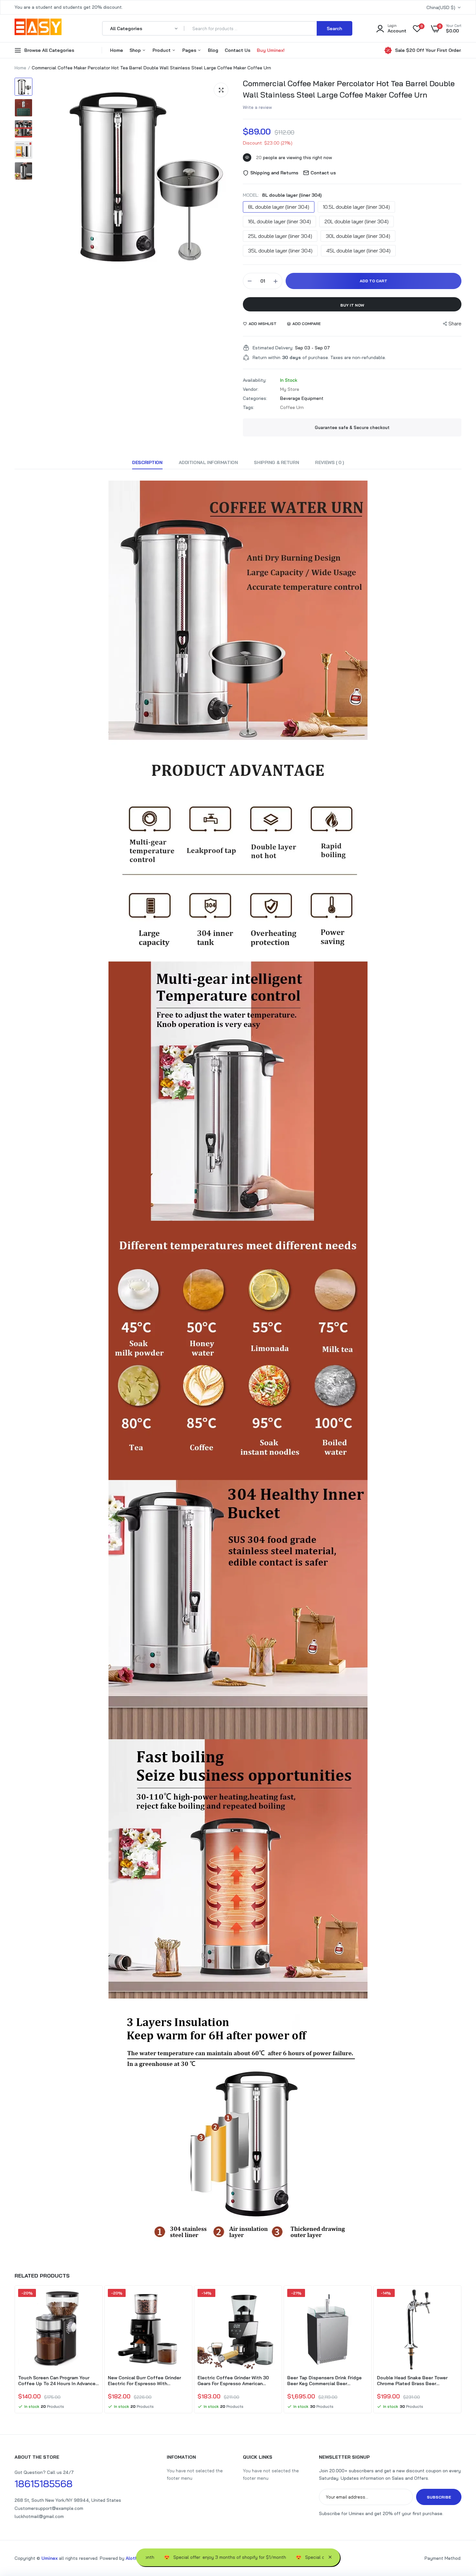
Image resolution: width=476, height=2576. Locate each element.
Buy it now (352, 305)
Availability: (255, 380)
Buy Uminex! (271, 50)
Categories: (255, 398)
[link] (93, 2300)
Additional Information (208, 462)
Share (455, 324)
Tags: (249, 407)
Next (461, 2350)
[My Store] (38, 28)
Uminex (50, 2558)
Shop (136, 50)
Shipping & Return (276, 462)
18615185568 (44, 2484)
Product (162, 50)
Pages (190, 50)
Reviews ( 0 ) (329, 462)
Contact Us (238, 50)
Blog (213, 50)
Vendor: (251, 389)
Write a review (257, 107)
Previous (15, 2350)
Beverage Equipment (302, 398)
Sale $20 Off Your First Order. (428, 50)
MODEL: (282, 195)
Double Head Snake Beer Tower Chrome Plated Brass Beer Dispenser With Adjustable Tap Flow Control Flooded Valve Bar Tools (417, 2381)
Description (147, 462)
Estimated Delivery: (273, 348)
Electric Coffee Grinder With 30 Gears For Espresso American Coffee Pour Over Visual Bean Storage (233, 2381)
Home (117, 50)
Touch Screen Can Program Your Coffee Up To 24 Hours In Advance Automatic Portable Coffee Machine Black (57, 2381)
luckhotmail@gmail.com (39, 2516)
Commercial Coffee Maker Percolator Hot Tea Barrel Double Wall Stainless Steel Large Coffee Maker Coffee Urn (349, 89)
